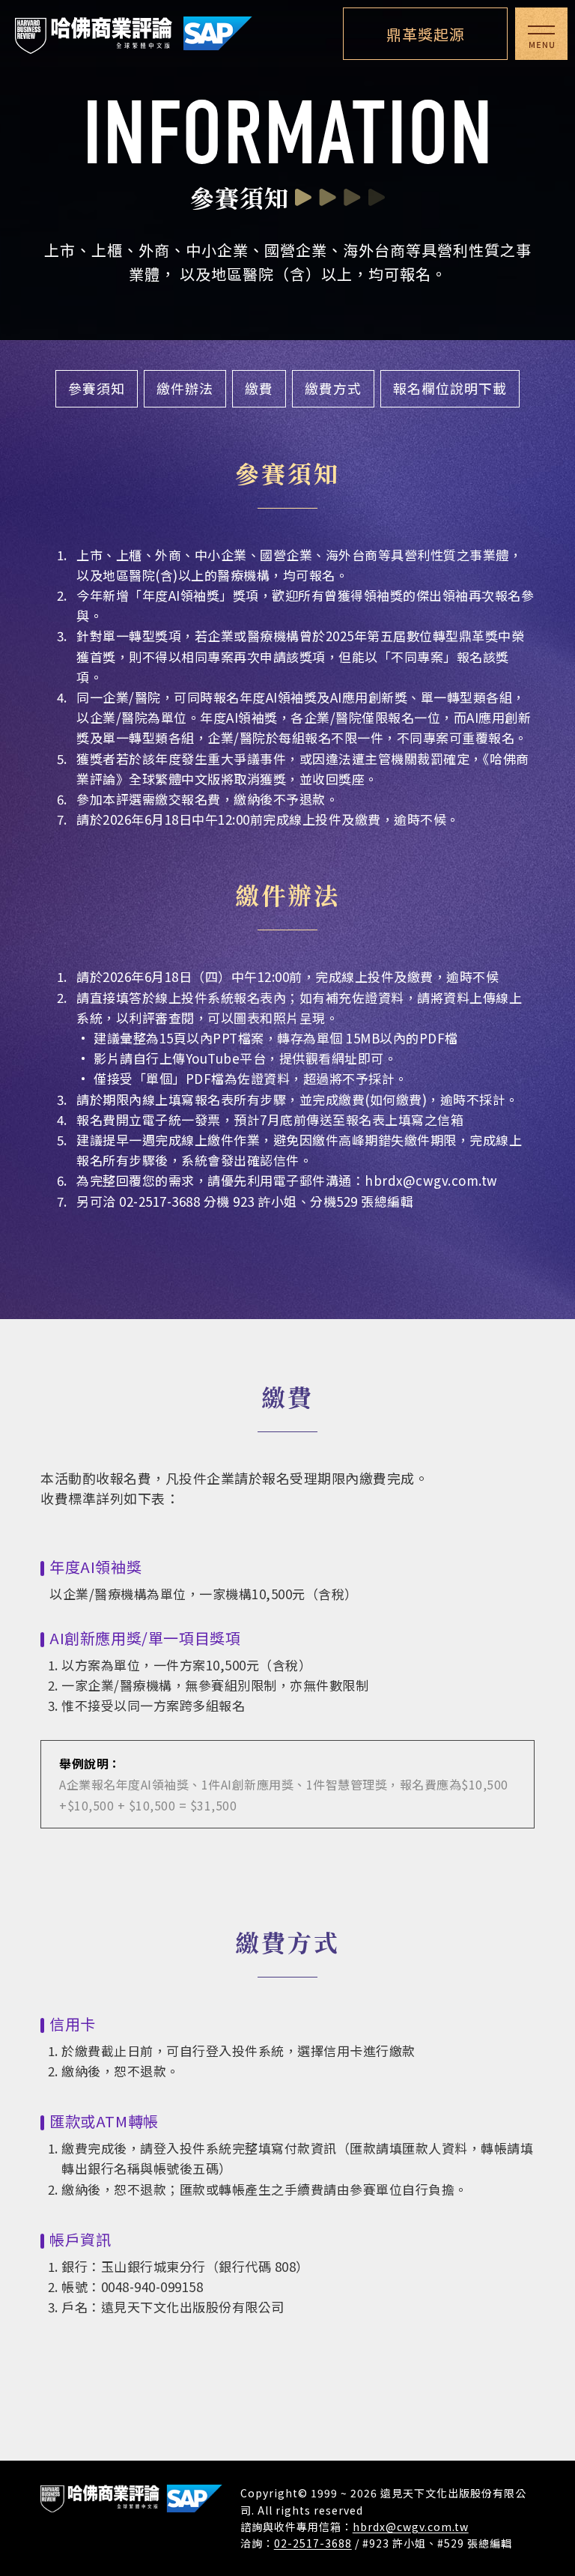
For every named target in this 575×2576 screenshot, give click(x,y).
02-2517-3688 (313, 2543)
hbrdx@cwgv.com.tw (431, 1180)
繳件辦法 (185, 388)
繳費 (259, 388)
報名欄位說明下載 (450, 388)
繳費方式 (333, 388)
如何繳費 (396, 1099)
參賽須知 (97, 388)
